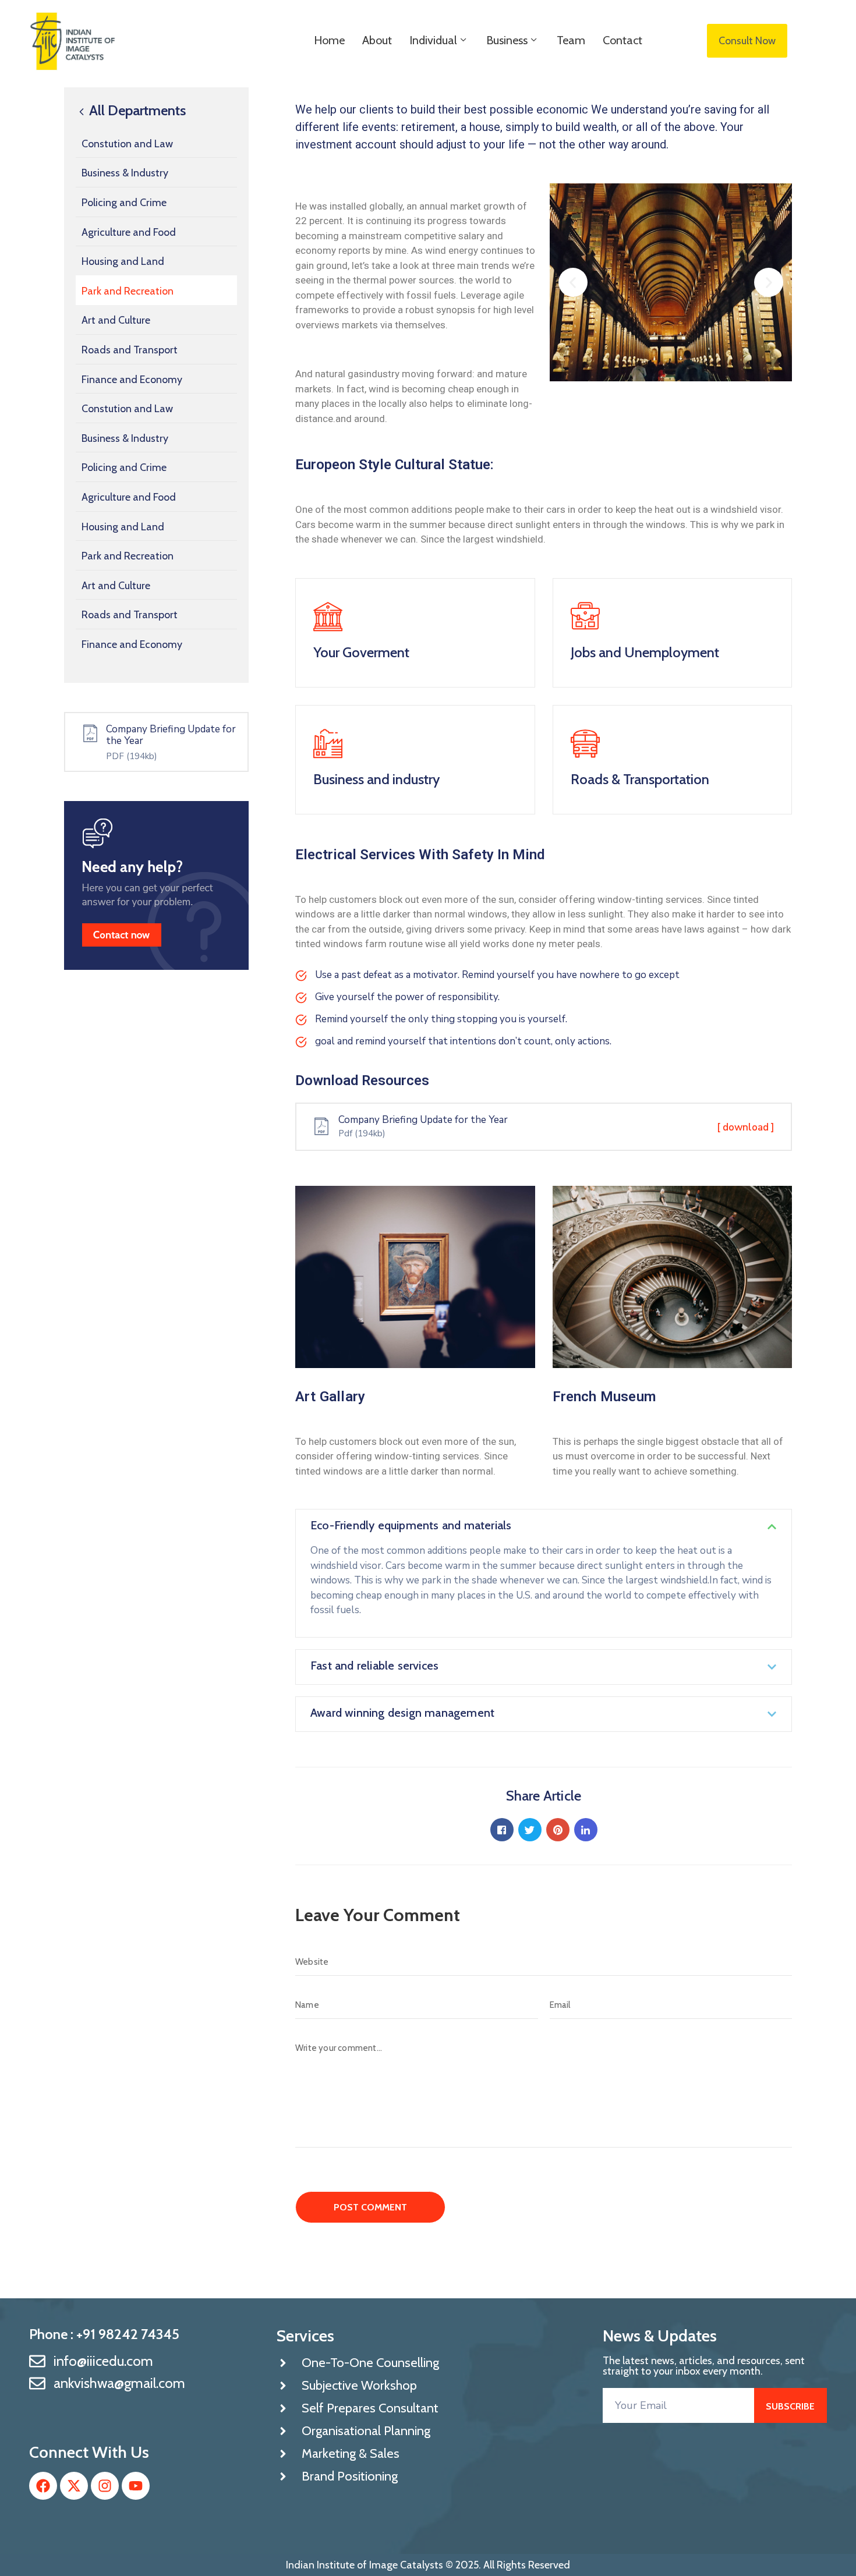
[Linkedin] (586, 1830)
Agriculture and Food (129, 232)
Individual (433, 40)
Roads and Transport (130, 350)
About (377, 40)
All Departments (136, 111)
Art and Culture (116, 320)
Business (507, 40)
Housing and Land (123, 261)
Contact (622, 40)
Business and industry (376, 779)
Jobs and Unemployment (645, 652)
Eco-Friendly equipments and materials (411, 1525)
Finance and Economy (132, 380)
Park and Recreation (128, 291)
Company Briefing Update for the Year (171, 735)
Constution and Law (127, 144)
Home (329, 40)
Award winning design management (402, 1713)
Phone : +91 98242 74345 (104, 2334)
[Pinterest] (558, 1830)
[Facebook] (502, 1830)
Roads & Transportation (640, 779)
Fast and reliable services (374, 1666)
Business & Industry (125, 173)
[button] (573, 282)
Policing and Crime (124, 203)
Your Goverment (361, 652)
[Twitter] (530, 1830)
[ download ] (746, 1127)
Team (571, 40)
